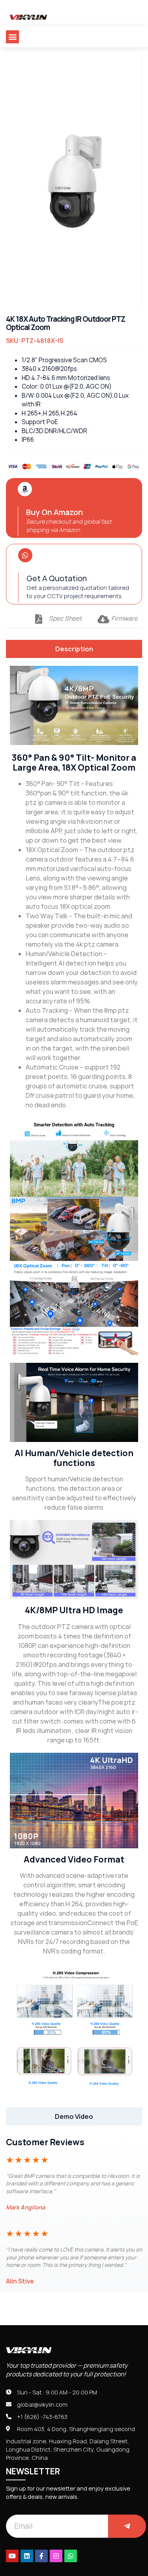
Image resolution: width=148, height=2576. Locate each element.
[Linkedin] (27, 2556)
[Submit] (127, 2526)
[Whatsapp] (71, 2556)
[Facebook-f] (41, 2556)
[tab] (74, 649)
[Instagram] (56, 2556)
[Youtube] (12, 2556)
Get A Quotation (57, 578)
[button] (12, 37)
